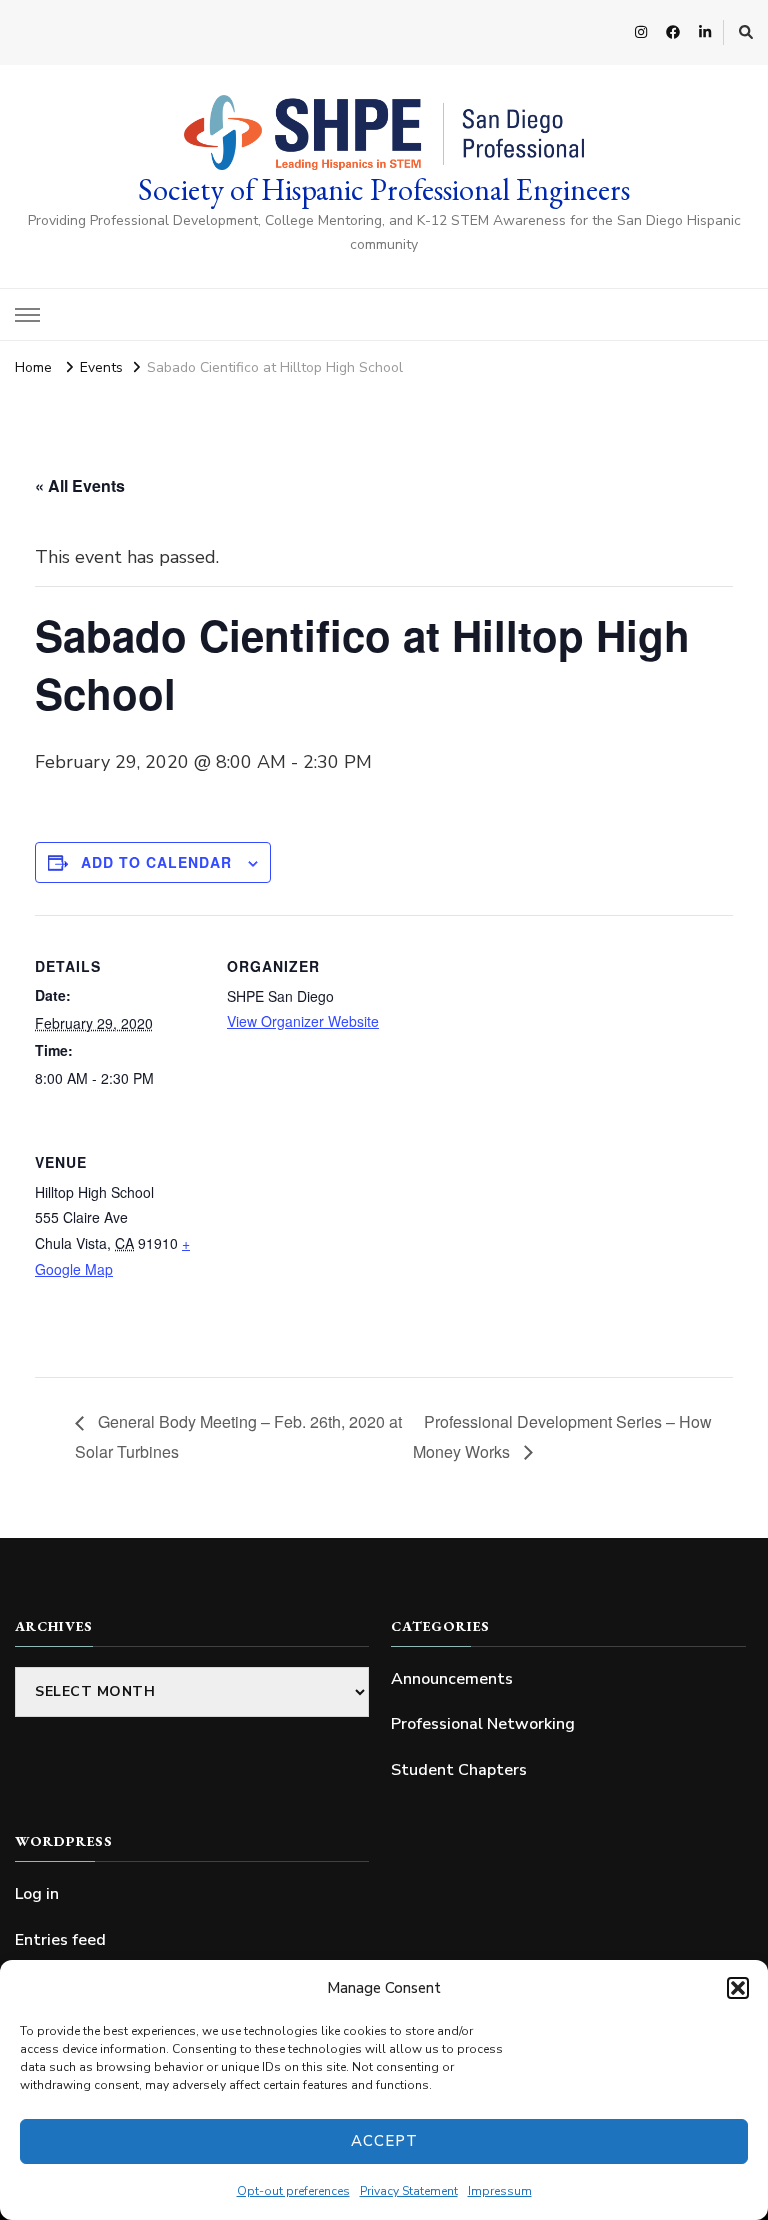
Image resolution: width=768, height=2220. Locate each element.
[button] (738, 1988)
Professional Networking (483, 1724)
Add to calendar (156, 862)
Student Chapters (459, 1770)
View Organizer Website (303, 1021)
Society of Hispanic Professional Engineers (384, 189)
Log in (37, 1894)
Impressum (500, 2191)
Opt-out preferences (293, 2191)
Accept (384, 2141)
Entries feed (60, 1940)
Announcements (452, 1679)
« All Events (80, 485)
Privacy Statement (409, 2191)
